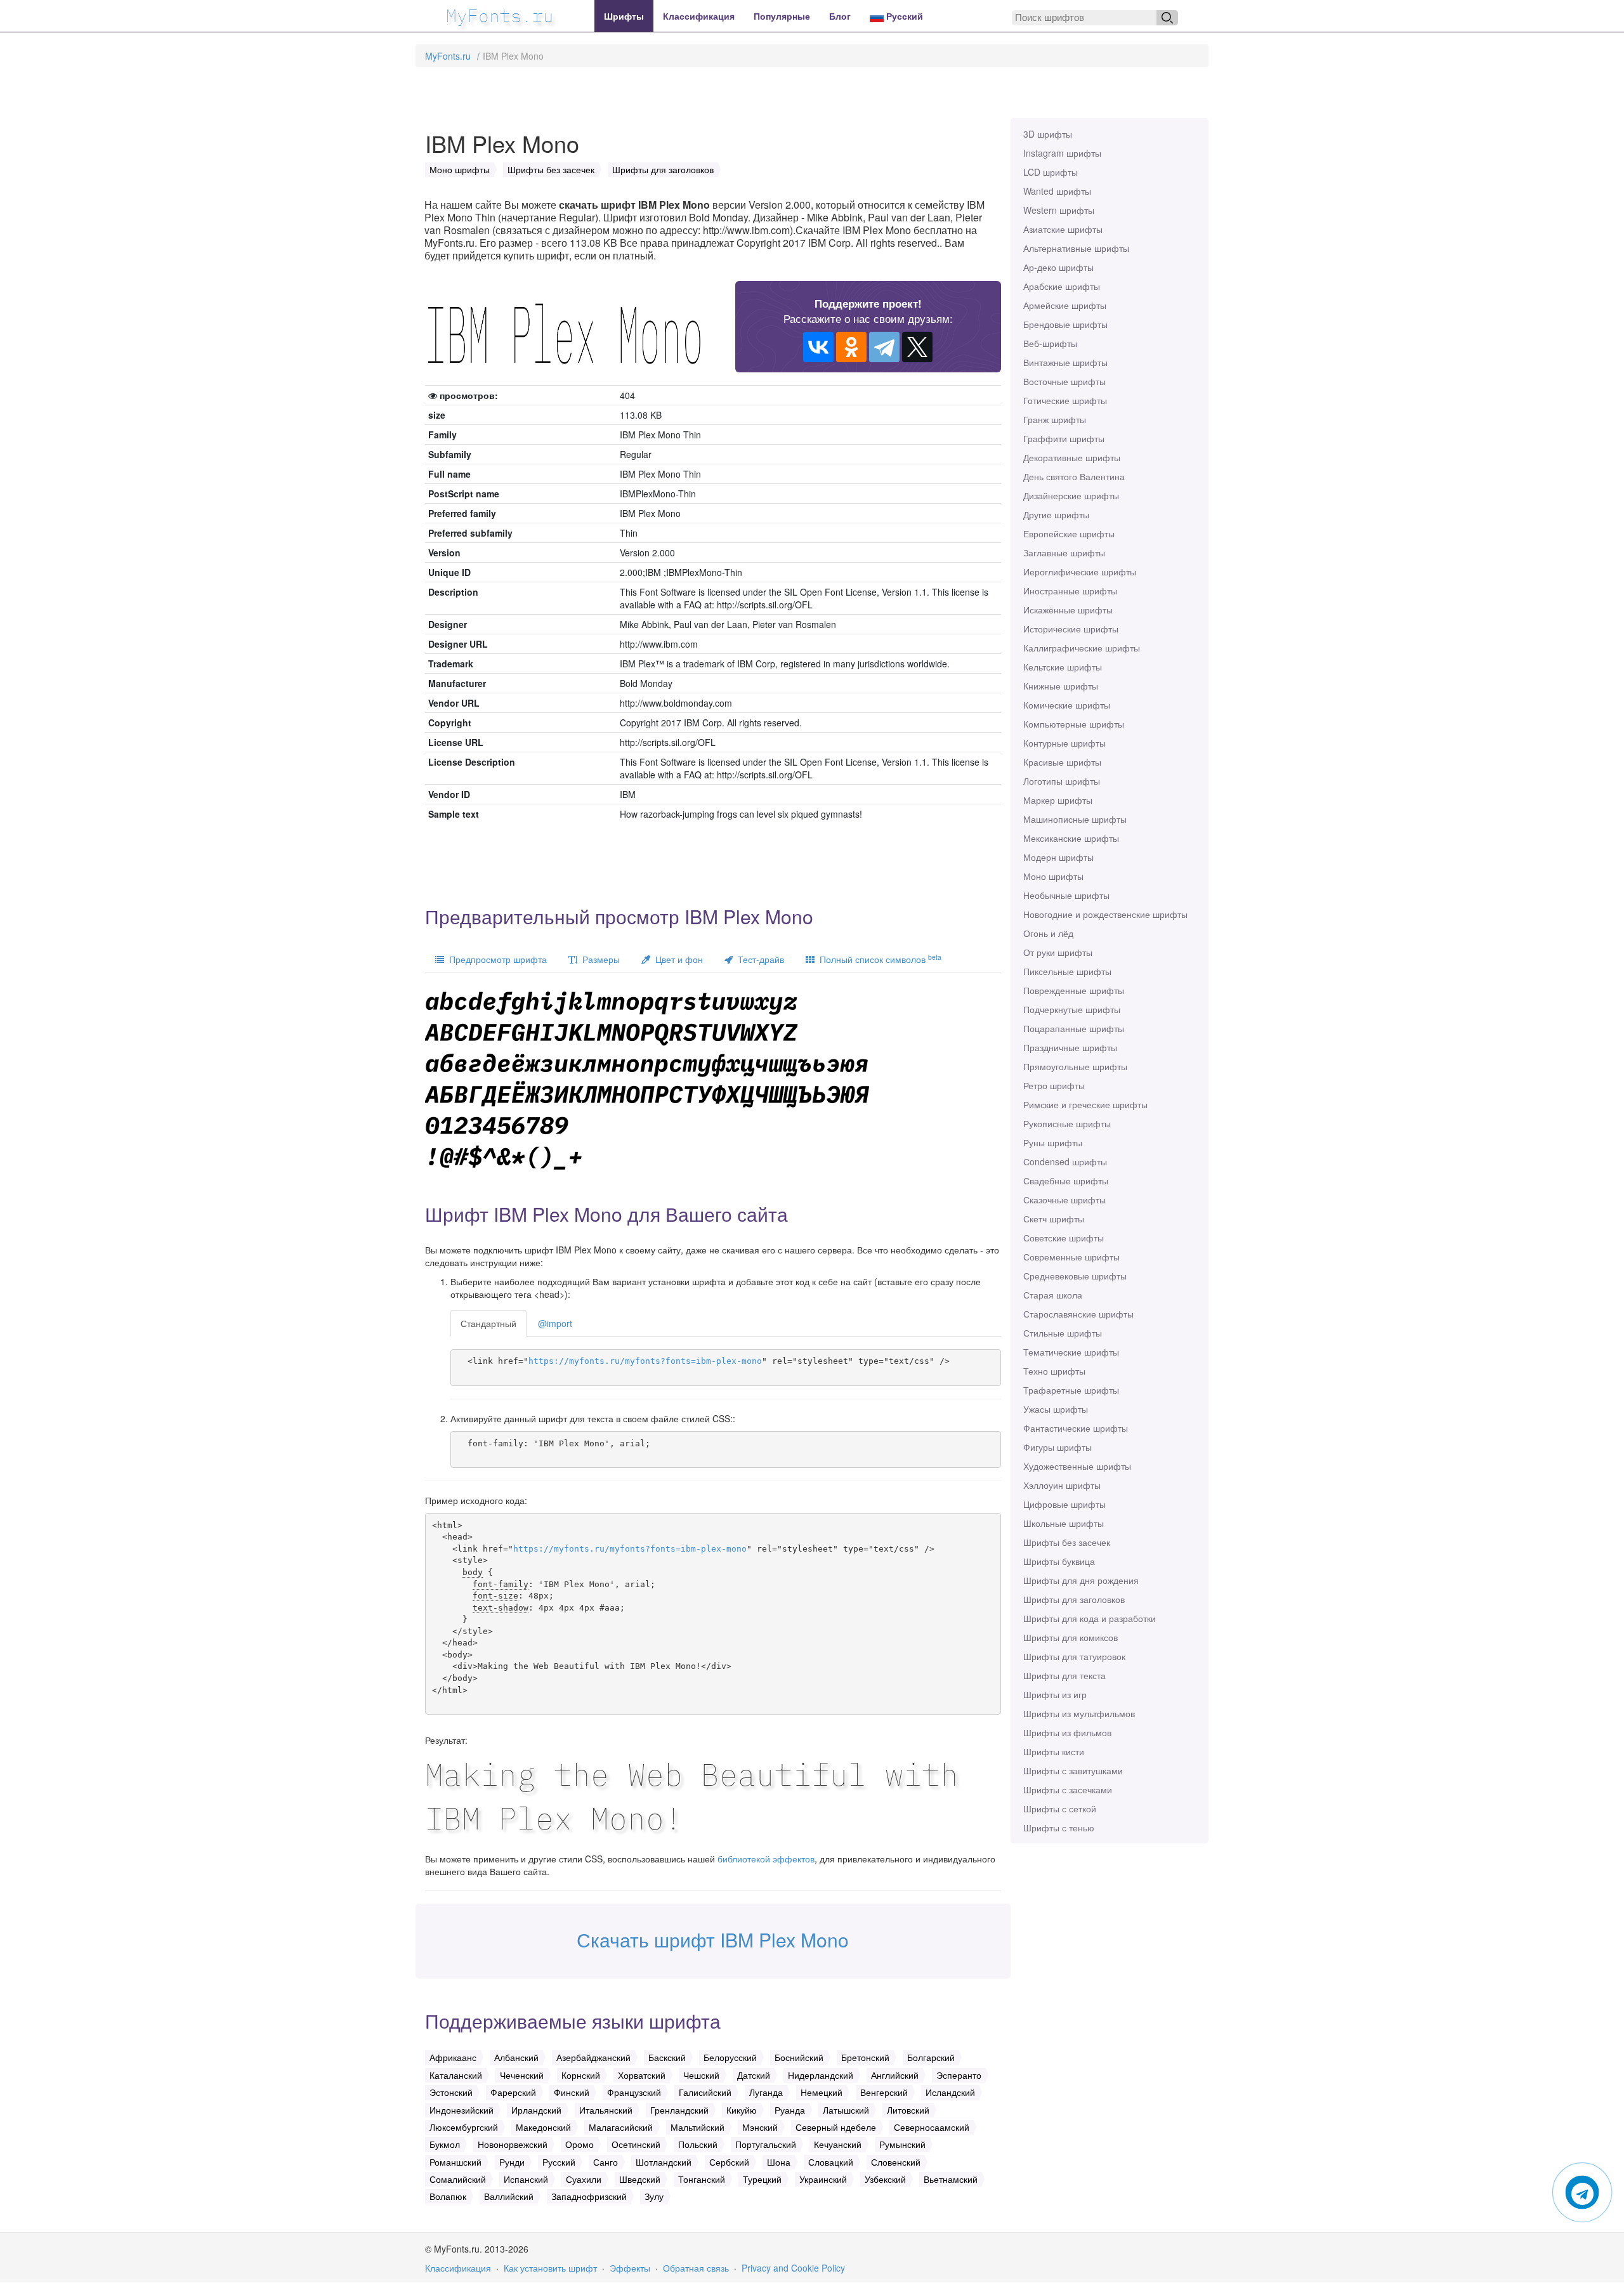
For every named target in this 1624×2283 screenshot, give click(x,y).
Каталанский (456, 2075)
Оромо (580, 2144)
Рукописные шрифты (1067, 1123)
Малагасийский (621, 2127)
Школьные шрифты (1064, 1523)
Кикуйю (742, 2110)
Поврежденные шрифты (1074, 990)
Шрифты (624, 16)
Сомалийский (458, 2179)
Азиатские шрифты (1063, 229)
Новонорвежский (513, 2144)
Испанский (526, 2179)
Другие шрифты (1056, 514)
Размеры (599, 959)
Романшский (455, 2162)
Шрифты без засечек (1067, 1542)
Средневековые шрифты (1075, 1276)
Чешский (701, 2075)
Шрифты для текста (1064, 1675)
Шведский (640, 2179)
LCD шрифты (1051, 172)
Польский (698, 2144)
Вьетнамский (951, 2179)
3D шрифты (1048, 134)
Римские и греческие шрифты (1085, 1104)
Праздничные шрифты (1070, 1047)
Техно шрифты (1054, 1371)
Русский (903, 16)
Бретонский (865, 2057)
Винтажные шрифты (1065, 362)
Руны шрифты (1053, 1142)
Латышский (846, 2110)
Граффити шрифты (1064, 438)
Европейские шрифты (1069, 533)
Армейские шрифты (1065, 305)
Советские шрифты (1064, 1238)
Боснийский (799, 2057)
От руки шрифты (1058, 952)
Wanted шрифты (1057, 191)
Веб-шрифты (1050, 343)
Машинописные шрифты (1075, 819)
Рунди (512, 2162)
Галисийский (705, 2092)
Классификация (699, 16)
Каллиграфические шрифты (1082, 648)
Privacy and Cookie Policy (793, 2268)
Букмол (445, 2144)
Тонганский (702, 2179)
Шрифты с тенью (1059, 1828)
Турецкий (762, 2179)
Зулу (654, 2196)
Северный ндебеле (836, 2127)
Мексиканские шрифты (1071, 838)
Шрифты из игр (1055, 1694)
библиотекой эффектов (766, 1859)
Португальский (766, 2144)
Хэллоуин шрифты (1062, 1485)
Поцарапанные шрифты (1074, 1028)
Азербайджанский (593, 2057)
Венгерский (884, 2092)
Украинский (823, 2179)
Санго (606, 2162)
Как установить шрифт (550, 2268)
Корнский (581, 2075)
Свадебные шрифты (1066, 1181)
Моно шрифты (1053, 876)
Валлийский (509, 2196)
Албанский (516, 2057)
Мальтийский (697, 2127)
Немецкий (822, 2092)
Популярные (782, 16)
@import (555, 1323)
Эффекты (630, 2268)
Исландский (950, 2092)
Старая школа (1053, 1295)
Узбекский (885, 2179)
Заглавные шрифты (1064, 553)
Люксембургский (464, 2127)
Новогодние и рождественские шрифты (1105, 914)
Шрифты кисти (1054, 1751)
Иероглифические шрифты (1080, 572)
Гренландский (679, 2110)
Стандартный (488, 1323)
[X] (917, 347)
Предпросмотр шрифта (495, 959)
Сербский (729, 2162)
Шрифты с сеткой (1060, 1809)
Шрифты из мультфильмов (1079, 1713)
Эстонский (451, 2092)
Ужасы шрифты (1056, 1409)
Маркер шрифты (1058, 800)
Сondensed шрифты (1065, 1161)
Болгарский (931, 2057)
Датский (754, 2075)
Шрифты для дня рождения (1081, 1580)
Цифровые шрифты (1064, 1504)
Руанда (790, 2110)
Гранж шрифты (1055, 419)
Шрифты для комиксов (1071, 1637)
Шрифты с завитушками (1073, 1770)
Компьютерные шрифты (1074, 724)
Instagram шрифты (1062, 153)
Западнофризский (589, 2196)
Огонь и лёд (1048, 933)
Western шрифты (1059, 210)
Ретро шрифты (1054, 1085)
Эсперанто (959, 2075)
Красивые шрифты (1062, 762)
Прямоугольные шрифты (1075, 1066)
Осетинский (636, 2144)
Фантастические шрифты (1076, 1428)
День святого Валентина (1074, 476)
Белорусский (730, 2057)
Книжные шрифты (1061, 686)
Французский (634, 2092)
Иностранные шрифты (1070, 591)
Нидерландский (821, 2075)
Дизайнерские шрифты (1071, 495)
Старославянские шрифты (1078, 1314)
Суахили (584, 2179)
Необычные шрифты (1066, 895)
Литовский (908, 2110)
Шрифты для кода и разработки (1090, 1618)
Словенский (896, 2162)
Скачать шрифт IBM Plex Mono (713, 1940)
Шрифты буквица (1059, 1561)
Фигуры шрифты (1058, 1447)
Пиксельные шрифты (1067, 971)
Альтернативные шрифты (1076, 248)
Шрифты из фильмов (1067, 1732)
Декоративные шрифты (1072, 457)
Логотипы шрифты (1062, 781)
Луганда (766, 2092)
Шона (779, 2162)
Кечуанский (838, 2144)
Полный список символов (878, 959)
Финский (572, 2092)
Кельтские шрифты (1063, 667)
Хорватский (642, 2075)
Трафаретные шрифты (1071, 1390)
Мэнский (760, 2127)
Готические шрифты (1065, 400)
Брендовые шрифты (1065, 324)
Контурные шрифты (1064, 743)
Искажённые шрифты (1068, 610)
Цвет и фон (677, 959)
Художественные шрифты (1077, 1466)
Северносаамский (932, 2127)
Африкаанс (453, 2057)
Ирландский (536, 2110)
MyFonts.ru (448, 56)
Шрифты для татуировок (1074, 1656)
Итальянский (606, 2110)
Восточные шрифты (1064, 381)
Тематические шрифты (1071, 1352)
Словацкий (831, 2162)
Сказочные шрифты (1064, 1200)
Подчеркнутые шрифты (1072, 1009)
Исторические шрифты (1071, 629)
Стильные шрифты (1063, 1333)
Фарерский (513, 2092)
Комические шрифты (1067, 705)
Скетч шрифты (1054, 1219)
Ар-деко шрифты (1058, 267)
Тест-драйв (758, 959)
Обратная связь (696, 2268)
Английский (895, 2075)
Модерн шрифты (1058, 857)
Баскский (667, 2057)
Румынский (902, 2144)
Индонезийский (462, 2110)
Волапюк (448, 2196)
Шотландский (664, 2162)
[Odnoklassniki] (851, 347)
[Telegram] (884, 347)
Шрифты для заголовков (1074, 1599)
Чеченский (522, 2075)
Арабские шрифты (1062, 286)
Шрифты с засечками (1068, 1789)
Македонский (543, 2127)
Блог (840, 16)
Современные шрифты (1071, 1257)
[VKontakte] (818, 347)
